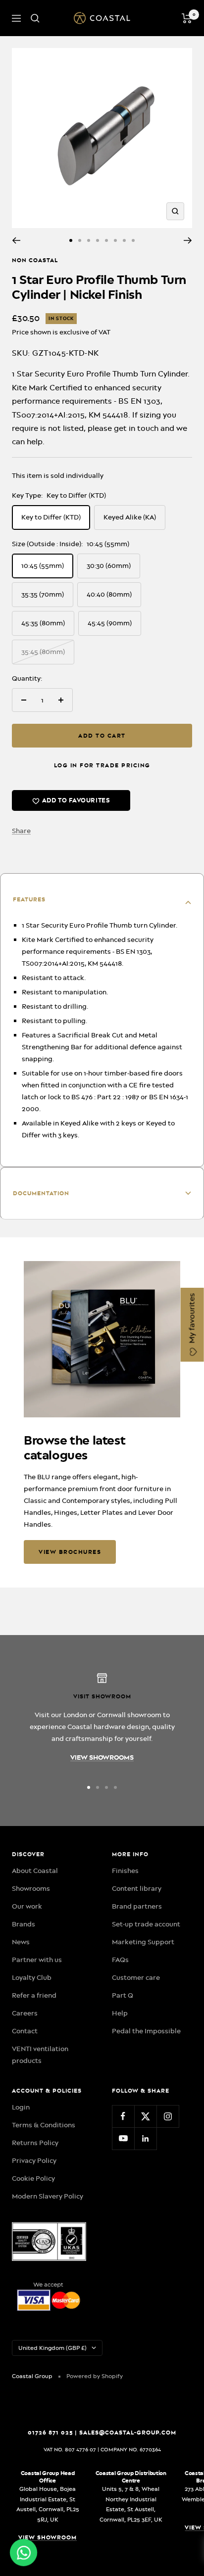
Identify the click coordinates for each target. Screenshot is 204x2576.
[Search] (35, 18)
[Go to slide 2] (80, 240)
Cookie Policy (33, 2178)
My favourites (192, 1319)
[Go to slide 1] (71, 240)
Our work (27, 1906)
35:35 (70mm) (43, 594)
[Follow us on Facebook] (123, 2116)
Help (120, 2013)
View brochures (70, 1552)
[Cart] (187, 18)
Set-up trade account (146, 1924)
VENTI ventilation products (40, 2055)
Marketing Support (143, 1942)
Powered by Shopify (95, 2376)
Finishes (125, 1871)
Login (21, 2107)
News (21, 1942)
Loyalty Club (32, 1977)
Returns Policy (35, 2143)
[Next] (188, 240)
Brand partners (137, 1906)
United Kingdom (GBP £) (52, 2348)
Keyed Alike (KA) (130, 517)
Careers (25, 2013)
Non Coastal (35, 260)
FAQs (120, 1960)
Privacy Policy (34, 2160)
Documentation (41, 1193)
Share (21, 831)
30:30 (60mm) (109, 565)
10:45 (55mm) (43, 565)
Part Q (123, 1995)
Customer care (136, 1977)
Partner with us (37, 1960)
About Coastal (35, 1871)
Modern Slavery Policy (48, 2196)
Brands (24, 1924)
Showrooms (31, 1888)
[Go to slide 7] (124, 240)
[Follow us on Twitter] (145, 2116)
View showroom (48, 2537)
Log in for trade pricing (102, 765)
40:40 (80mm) (109, 594)
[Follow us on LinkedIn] (145, 2138)
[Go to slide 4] (98, 240)
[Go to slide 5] (106, 240)
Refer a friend (34, 1995)
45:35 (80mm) (43, 623)
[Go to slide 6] (115, 240)
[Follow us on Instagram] (168, 2116)
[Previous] (16, 240)
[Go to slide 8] (133, 240)
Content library (137, 1888)
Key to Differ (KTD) (51, 517)
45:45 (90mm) (110, 623)
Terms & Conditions (44, 2125)
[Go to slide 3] (89, 240)
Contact (25, 2031)
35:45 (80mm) (43, 652)
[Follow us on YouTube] (123, 2138)
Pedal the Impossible (146, 2031)
